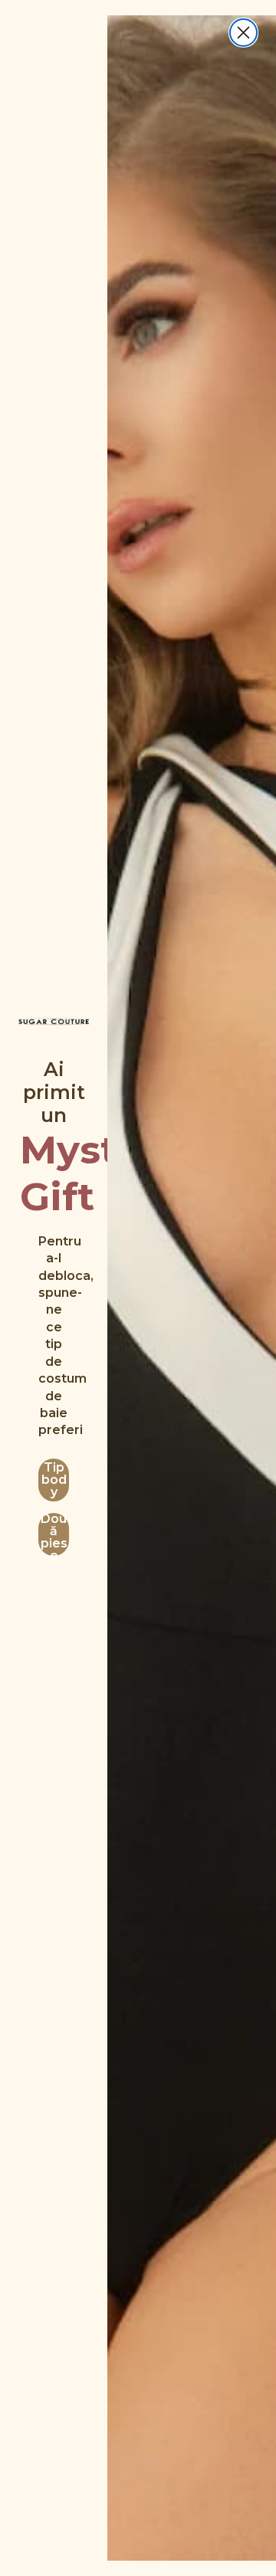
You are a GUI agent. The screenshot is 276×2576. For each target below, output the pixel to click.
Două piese (54, 1534)
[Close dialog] (243, 33)
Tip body (54, 1480)
